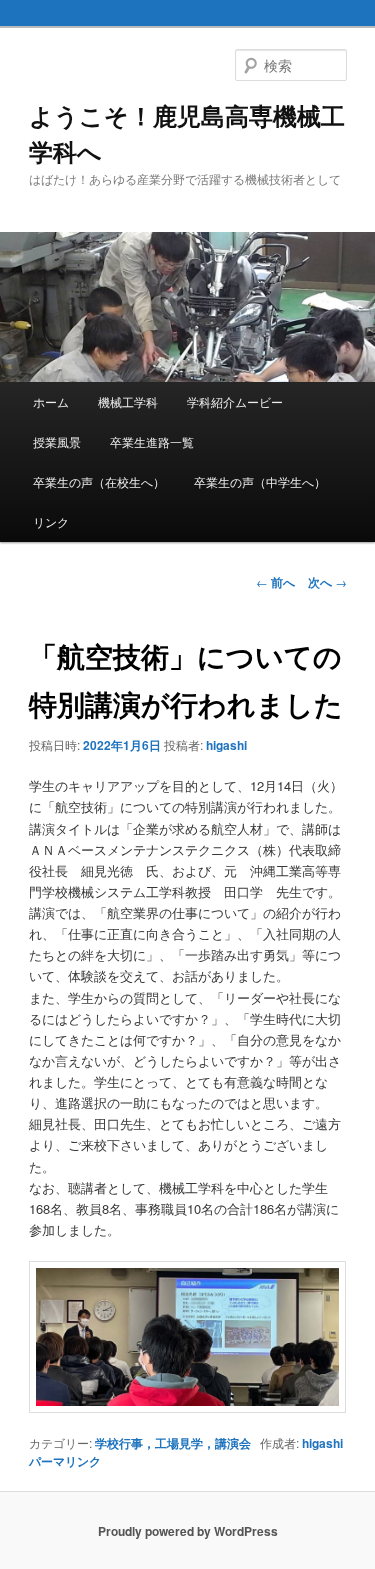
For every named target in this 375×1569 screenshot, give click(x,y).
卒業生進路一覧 (152, 441)
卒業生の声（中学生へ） (260, 481)
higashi (226, 745)
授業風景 (57, 441)
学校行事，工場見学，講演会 (173, 1443)
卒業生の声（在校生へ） (99, 481)
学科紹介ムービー (235, 401)
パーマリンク (65, 1461)
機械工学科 (128, 401)
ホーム (51, 401)
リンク (51, 521)
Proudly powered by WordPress (188, 1531)
